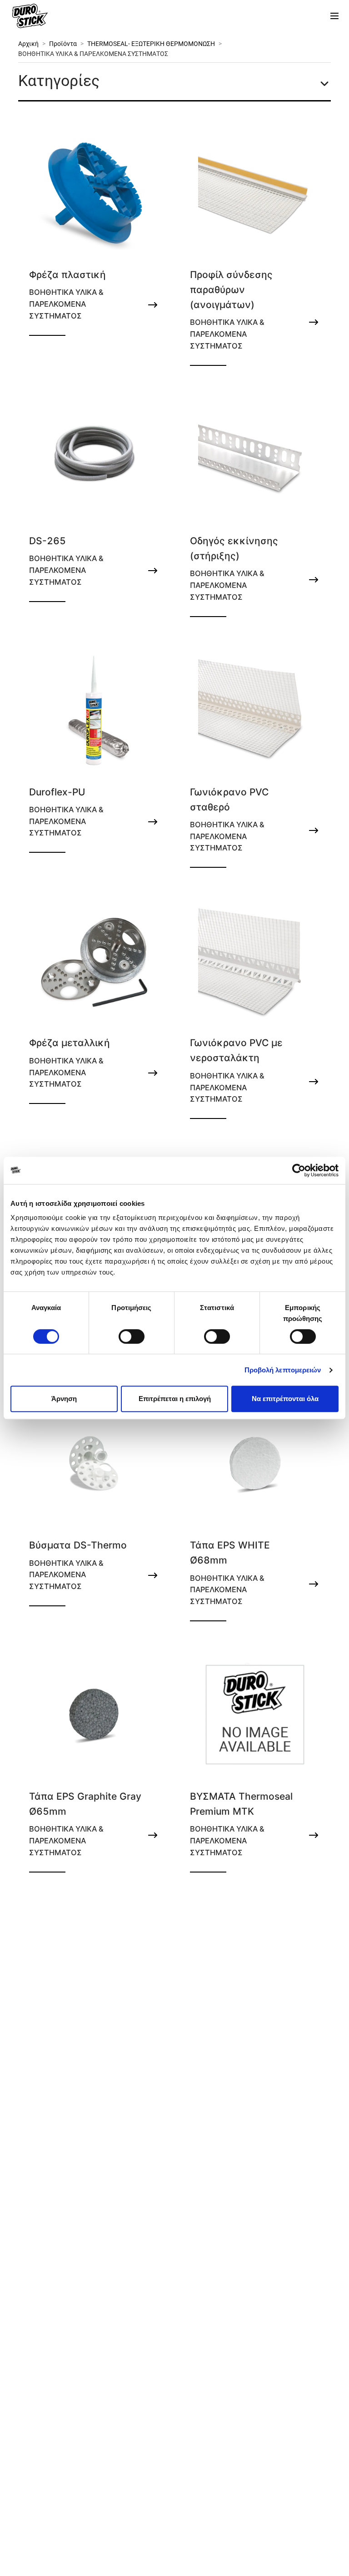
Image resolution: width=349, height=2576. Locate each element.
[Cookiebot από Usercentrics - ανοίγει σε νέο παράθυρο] (299, 1170)
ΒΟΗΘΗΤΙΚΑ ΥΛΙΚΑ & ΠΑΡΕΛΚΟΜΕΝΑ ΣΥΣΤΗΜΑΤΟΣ (93, 54)
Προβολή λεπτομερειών (283, 1370)
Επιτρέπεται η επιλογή (175, 1399)
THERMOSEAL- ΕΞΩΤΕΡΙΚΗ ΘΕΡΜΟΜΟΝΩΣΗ (151, 44)
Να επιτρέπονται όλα (285, 1399)
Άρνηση (64, 1399)
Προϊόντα (63, 44)
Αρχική (28, 44)
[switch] (132, 1336)
